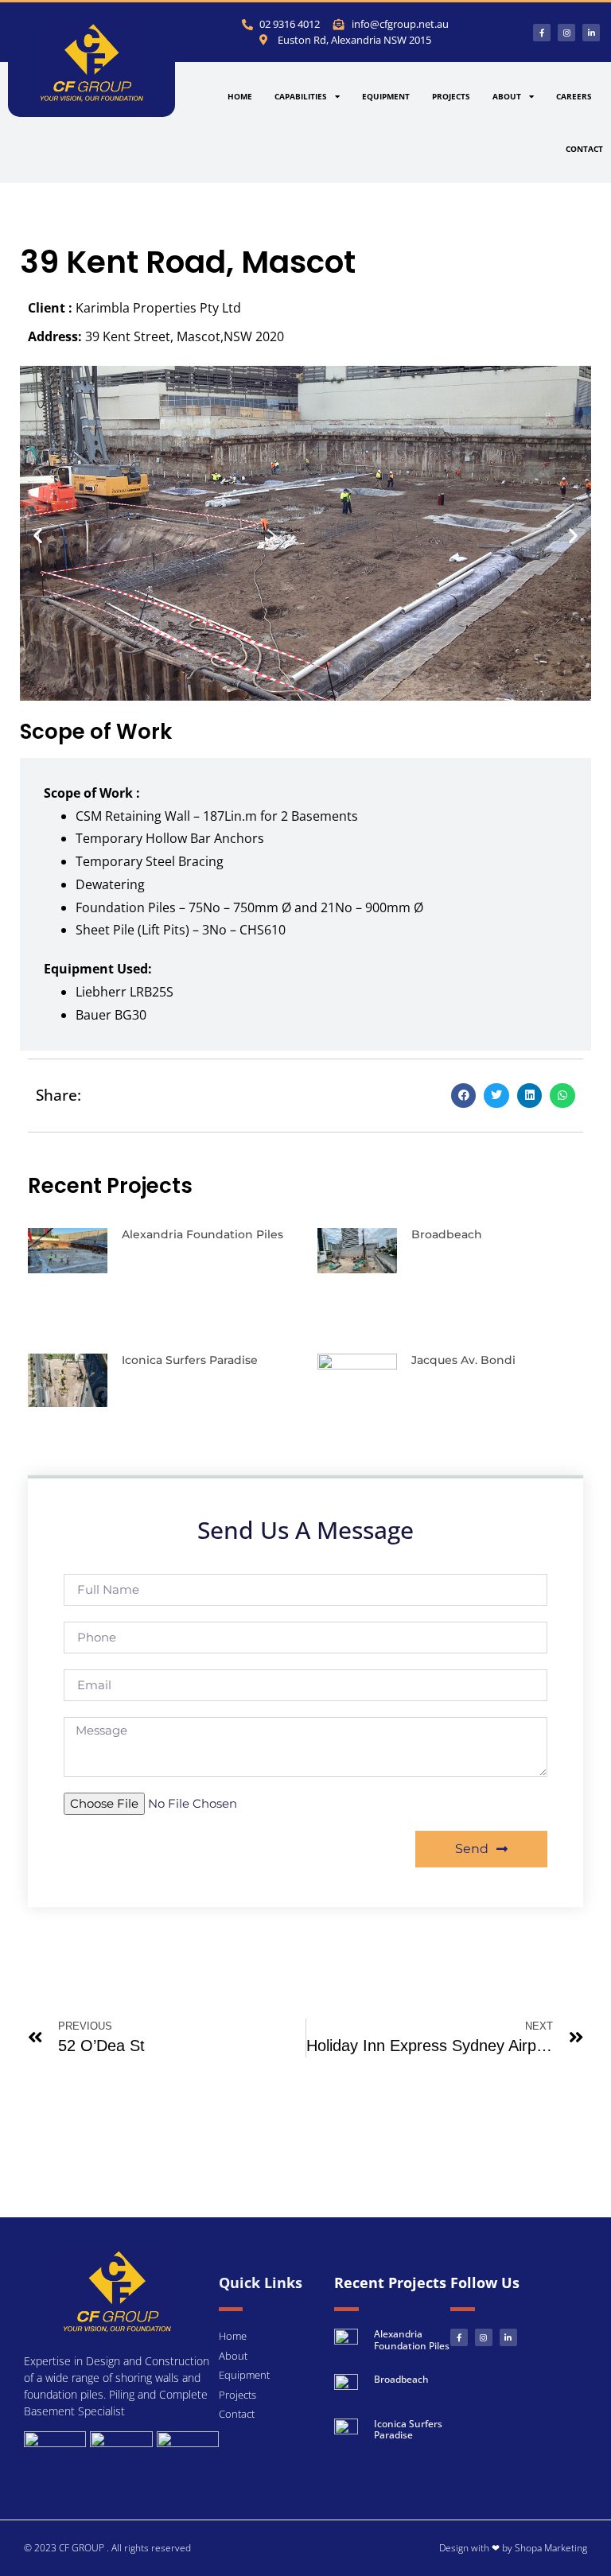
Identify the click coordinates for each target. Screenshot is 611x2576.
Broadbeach (447, 1234)
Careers (574, 96)
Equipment (386, 96)
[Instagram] (566, 33)
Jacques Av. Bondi (463, 1360)
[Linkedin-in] (591, 33)
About (507, 96)
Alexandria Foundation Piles (202, 1234)
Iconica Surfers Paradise (190, 1360)
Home (240, 96)
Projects (451, 96)
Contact (584, 149)
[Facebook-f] (542, 33)
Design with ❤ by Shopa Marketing (513, 2548)
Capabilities (301, 96)
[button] (38, 536)
